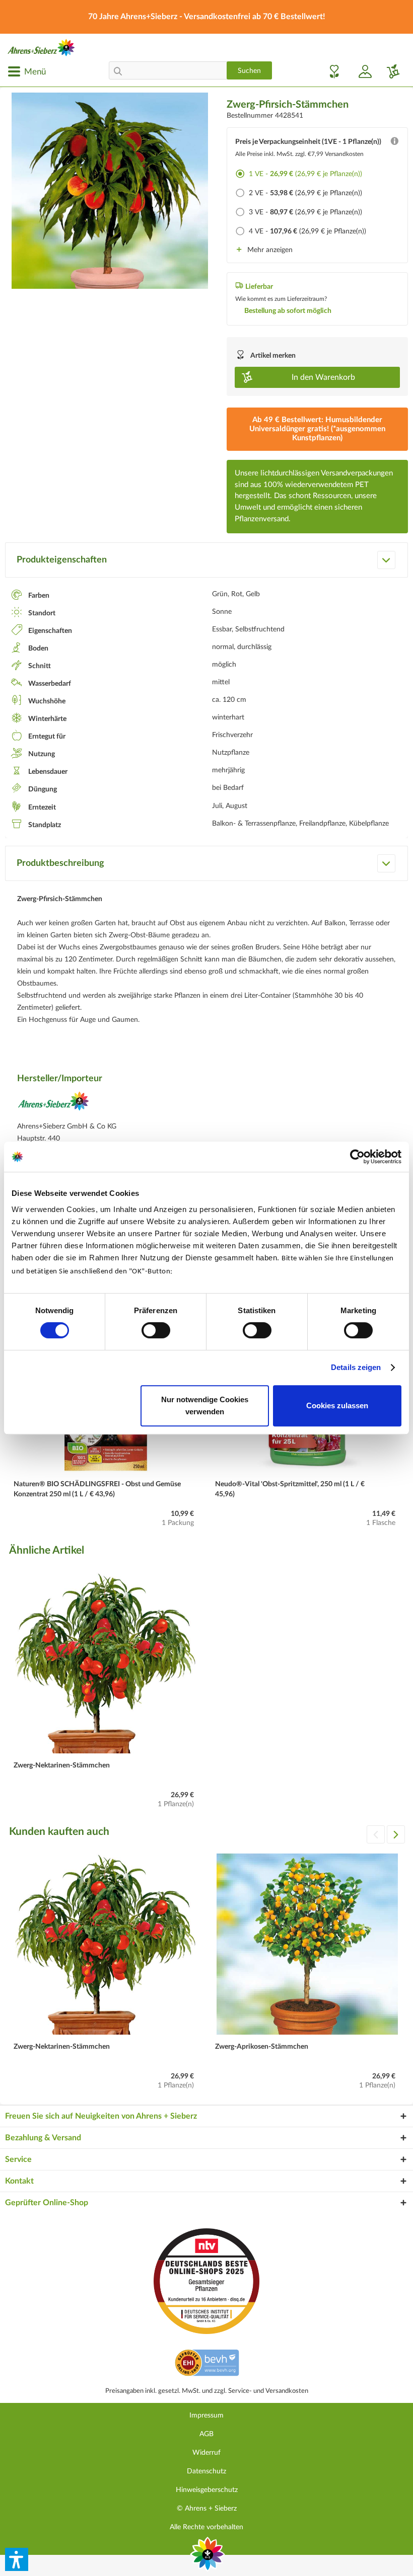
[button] (17, 2559)
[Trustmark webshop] (207, 2364)
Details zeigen (356, 1367)
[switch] (156, 1330)
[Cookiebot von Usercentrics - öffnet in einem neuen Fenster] (357, 1157)
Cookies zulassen (337, 1405)
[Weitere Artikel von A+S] (53, 1104)
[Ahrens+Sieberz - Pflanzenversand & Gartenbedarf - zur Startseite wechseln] (41, 48)
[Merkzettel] (331, 71)
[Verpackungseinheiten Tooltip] (394, 143)
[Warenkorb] (389, 71)
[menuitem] (27, 71)
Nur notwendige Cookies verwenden (205, 1405)
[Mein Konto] (361, 71)
